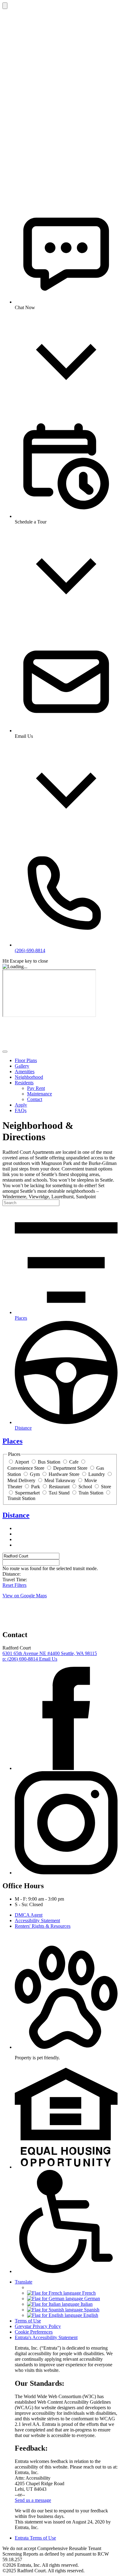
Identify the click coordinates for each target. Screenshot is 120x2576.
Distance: (12, 1574)
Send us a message (33, 2500)
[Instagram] (66, 1873)
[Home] (49, 1044)
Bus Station (49, 1462)
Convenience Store (26, 1468)
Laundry (97, 1474)
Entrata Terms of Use (35, 2538)
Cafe (74, 1462)
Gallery (22, 1066)
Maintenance (40, 1094)
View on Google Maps (25, 1596)
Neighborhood (29, 1077)
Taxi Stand (59, 1493)
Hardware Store (64, 1474)
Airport (22, 1462)
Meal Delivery (21, 1480)
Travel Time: (15, 1580)
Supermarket (27, 1493)
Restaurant (59, 1487)
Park (36, 1487)
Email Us (48, 1659)
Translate (24, 2282)
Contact (35, 1099)
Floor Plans (26, 1060)
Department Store (70, 1468)
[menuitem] (66, 1061)
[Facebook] (66, 1768)
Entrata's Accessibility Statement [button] (46, 2337)
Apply (21, 1105)
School (85, 1487)
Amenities (25, 1072)
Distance (16, 1515)
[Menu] (5, 1052)
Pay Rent (36, 1088)
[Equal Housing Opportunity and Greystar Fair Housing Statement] (66, 2167)
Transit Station (21, 1498)
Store (106, 1487)
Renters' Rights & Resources (43, 1926)
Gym (35, 1474)
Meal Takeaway (60, 1480)
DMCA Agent (29, 1915)
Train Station (91, 1493)
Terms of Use (28, 2321)
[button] (66, 2047)
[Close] (5, 6)
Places (12, 1441)
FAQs (21, 1110)
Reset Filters (14, 1585)
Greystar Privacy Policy (38, 2326)
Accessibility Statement (37, 1920)
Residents (24, 1083)
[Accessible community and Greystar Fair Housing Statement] (66, 2271)
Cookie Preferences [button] (34, 2332)
